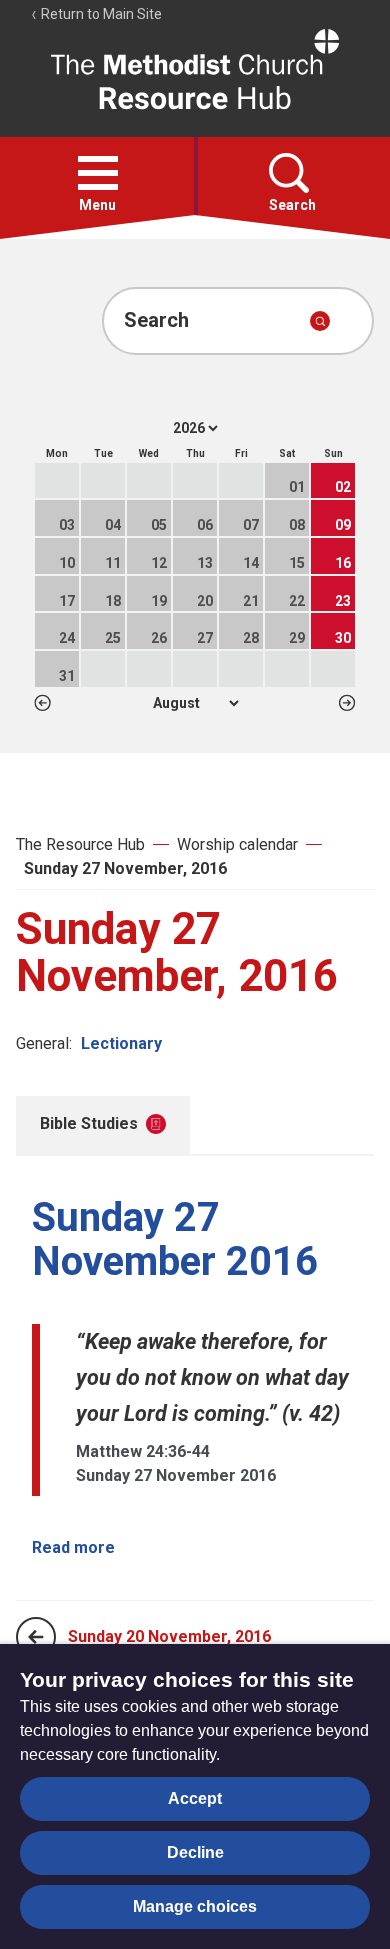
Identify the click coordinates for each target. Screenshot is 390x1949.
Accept (195, 1798)
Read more (73, 1547)
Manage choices (195, 1906)
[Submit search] (320, 321)
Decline (195, 1852)
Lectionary (121, 1043)
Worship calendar (237, 844)
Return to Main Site (100, 14)
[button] (98, 173)
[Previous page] (36, 1637)
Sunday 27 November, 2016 (125, 868)
